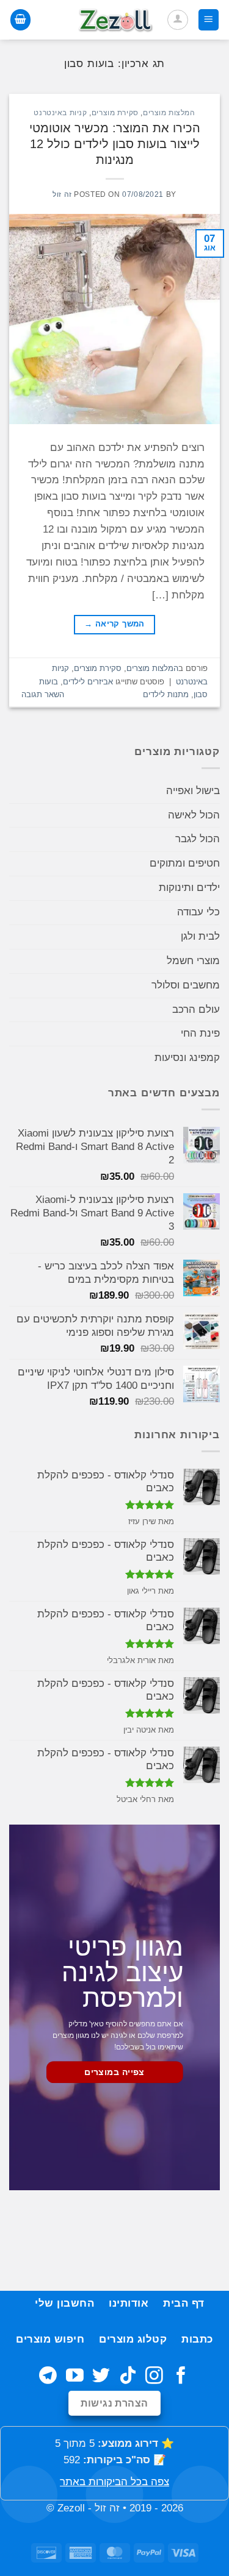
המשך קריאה (114, 624)
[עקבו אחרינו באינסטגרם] (154, 2377)
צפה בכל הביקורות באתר (114, 2482)
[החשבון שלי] (178, 20)
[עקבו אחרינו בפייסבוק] (181, 2377)
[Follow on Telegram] (48, 2377)
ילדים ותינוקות (189, 888)
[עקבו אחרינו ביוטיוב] (75, 2377)
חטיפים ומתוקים (185, 863)
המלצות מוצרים (169, 112)
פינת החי (200, 1033)
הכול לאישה (194, 815)
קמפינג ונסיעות (187, 1058)
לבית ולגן (200, 936)
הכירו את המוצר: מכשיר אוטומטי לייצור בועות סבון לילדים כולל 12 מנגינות (115, 144)
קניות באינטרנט (60, 112)
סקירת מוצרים (115, 112)
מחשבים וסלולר (186, 985)
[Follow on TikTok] (128, 2377)
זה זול (62, 194)
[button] (209, 20)
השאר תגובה (43, 694)
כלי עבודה (198, 912)
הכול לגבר (198, 839)
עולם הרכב (196, 1009)
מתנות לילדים (166, 694)
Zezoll (71, 2508)
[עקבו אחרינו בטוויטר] (101, 2377)
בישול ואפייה (193, 791)
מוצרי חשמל (193, 961)
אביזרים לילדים (88, 682)
